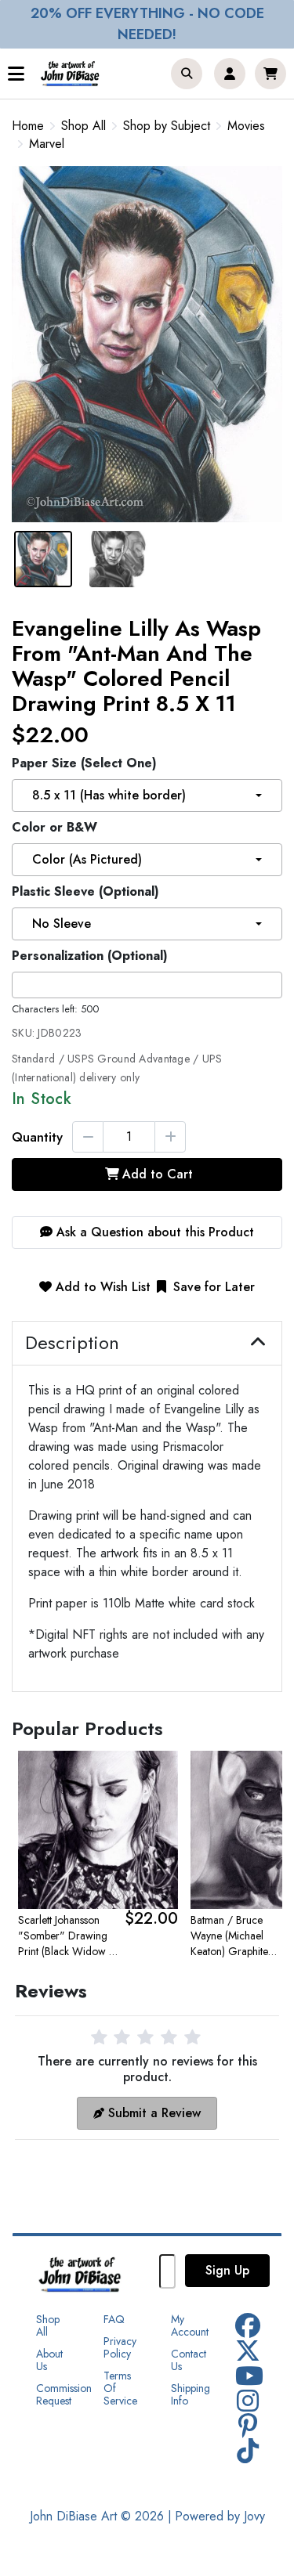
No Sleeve (62, 924)
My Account (190, 2325)
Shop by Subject (167, 126)
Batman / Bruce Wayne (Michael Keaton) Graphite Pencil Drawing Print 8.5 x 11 (237, 1936)
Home (28, 126)
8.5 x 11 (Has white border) (109, 795)
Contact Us (189, 2360)
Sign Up (227, 2270)
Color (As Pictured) (87, 859)
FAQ (114, 2319)
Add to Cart (158, 1174)
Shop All (83, 126)
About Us (49, 2360)
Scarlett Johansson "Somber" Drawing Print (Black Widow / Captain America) (66, 1936)
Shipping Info (191, 2394)
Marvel (47, 144)
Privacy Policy (120, 2347)
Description (72, 1343)
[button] (187, 74)
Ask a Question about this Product (153, 1232)
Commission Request (64, 2394)
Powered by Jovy (220, 2516)
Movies (246, 126)
